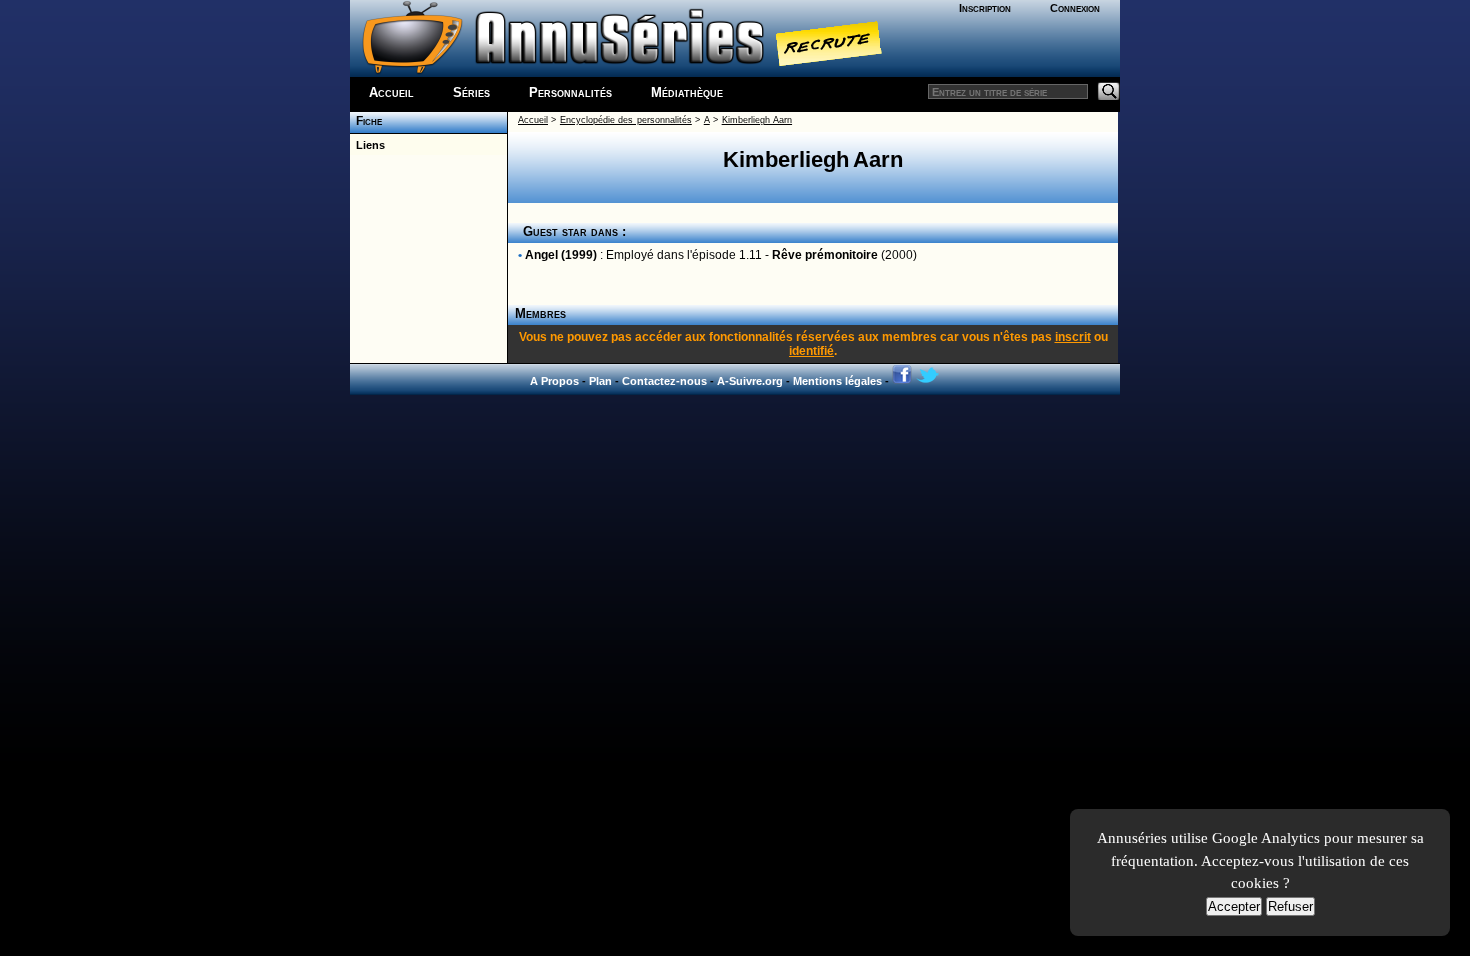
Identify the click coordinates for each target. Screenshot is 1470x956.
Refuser (1290, 906)
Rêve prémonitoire (825, 255)
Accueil (391, 92)
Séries (471, 92)
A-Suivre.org (750, 381)
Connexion (1075, 8)
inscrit (1073, 337)
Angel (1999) (561, 255)
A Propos (554, 381)
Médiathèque (687, 92)
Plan (600, 381)
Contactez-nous (664, 381)
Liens (367, 145)
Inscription (985, 8)
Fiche (366, 121)
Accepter (1234, 906)
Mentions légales (837, 381)
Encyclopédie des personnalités (626, 120)
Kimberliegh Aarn (757, 120)
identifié (811, 351)
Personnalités (570, 92)
